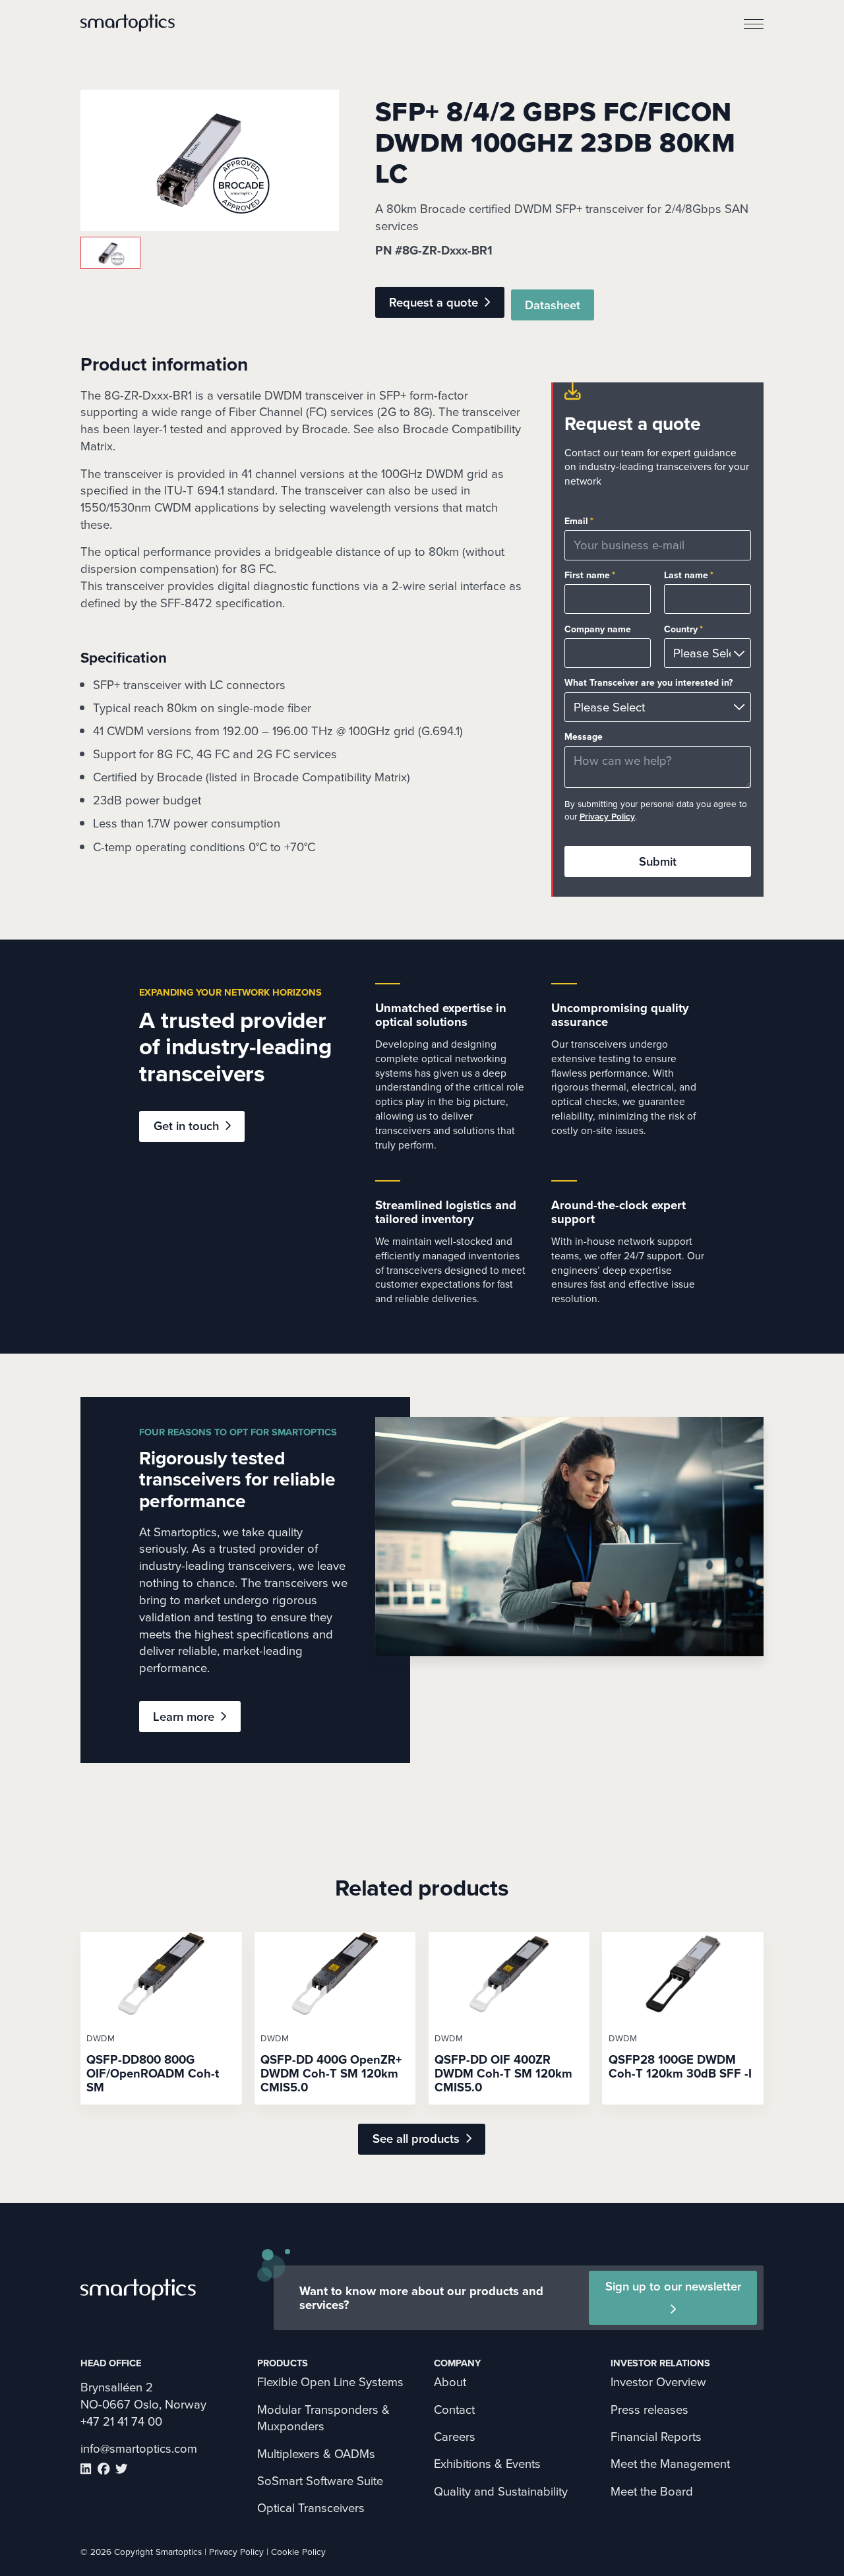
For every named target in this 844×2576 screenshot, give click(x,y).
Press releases (649, 2410)
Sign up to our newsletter (673, 2286)
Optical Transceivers (311, 2508)
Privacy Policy (607, 816)
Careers (455, 2437)
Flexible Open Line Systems (330, 2382)
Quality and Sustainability (501, 2491)
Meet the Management (670, 2464)
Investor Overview (658, 2382)
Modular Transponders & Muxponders (323, 2418)
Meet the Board (652, 2491)
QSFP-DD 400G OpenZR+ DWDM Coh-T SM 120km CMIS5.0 (331, 2073)
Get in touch (186, 1126)
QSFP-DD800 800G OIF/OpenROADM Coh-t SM (153, 2073)
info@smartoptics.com (139, 2448)
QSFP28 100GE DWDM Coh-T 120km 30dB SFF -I (680, 2066)
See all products (416, 2139)
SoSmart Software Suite (320, 2481)
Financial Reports (656, 2437)
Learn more (184, 1717)
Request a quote (434, 302)
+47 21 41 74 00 (121, 2421)
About (450, 2382)
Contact (454, 2410)
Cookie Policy (298, 2552)
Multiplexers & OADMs (316, 2454)
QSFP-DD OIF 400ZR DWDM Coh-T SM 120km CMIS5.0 (503, 2073)
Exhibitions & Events (487, 2464)
